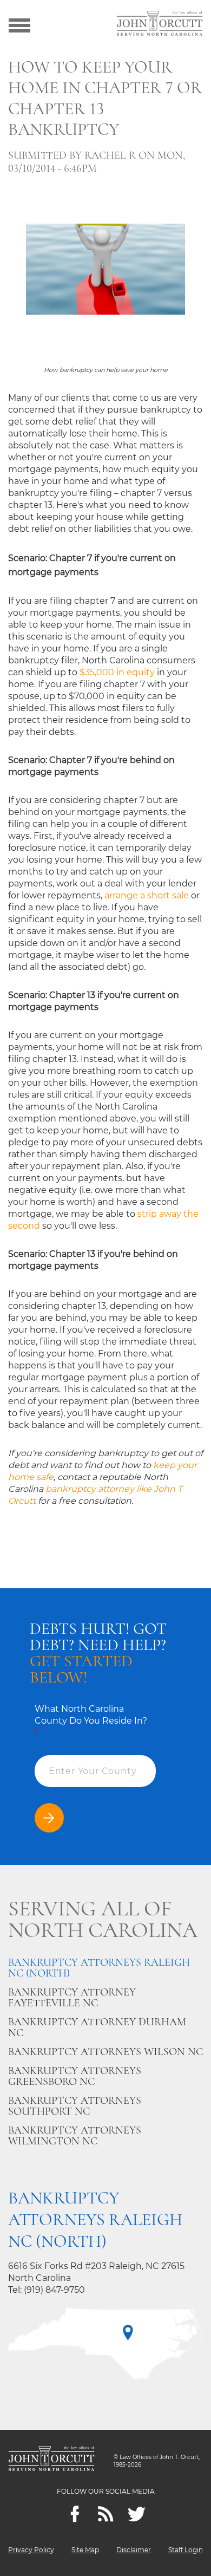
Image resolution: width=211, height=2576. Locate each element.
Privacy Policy (31, 2550)
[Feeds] (106, 2514)
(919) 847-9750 (54, 2290)
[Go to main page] (160, 24)
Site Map (85, 2550)
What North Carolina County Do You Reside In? (91, 1721)
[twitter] (137, 2514)
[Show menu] (19, 24)
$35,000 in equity (117, 672)
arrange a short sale (147, 895)
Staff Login (186, 2550)
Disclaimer (134, 2550)
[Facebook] (75, 2514)
